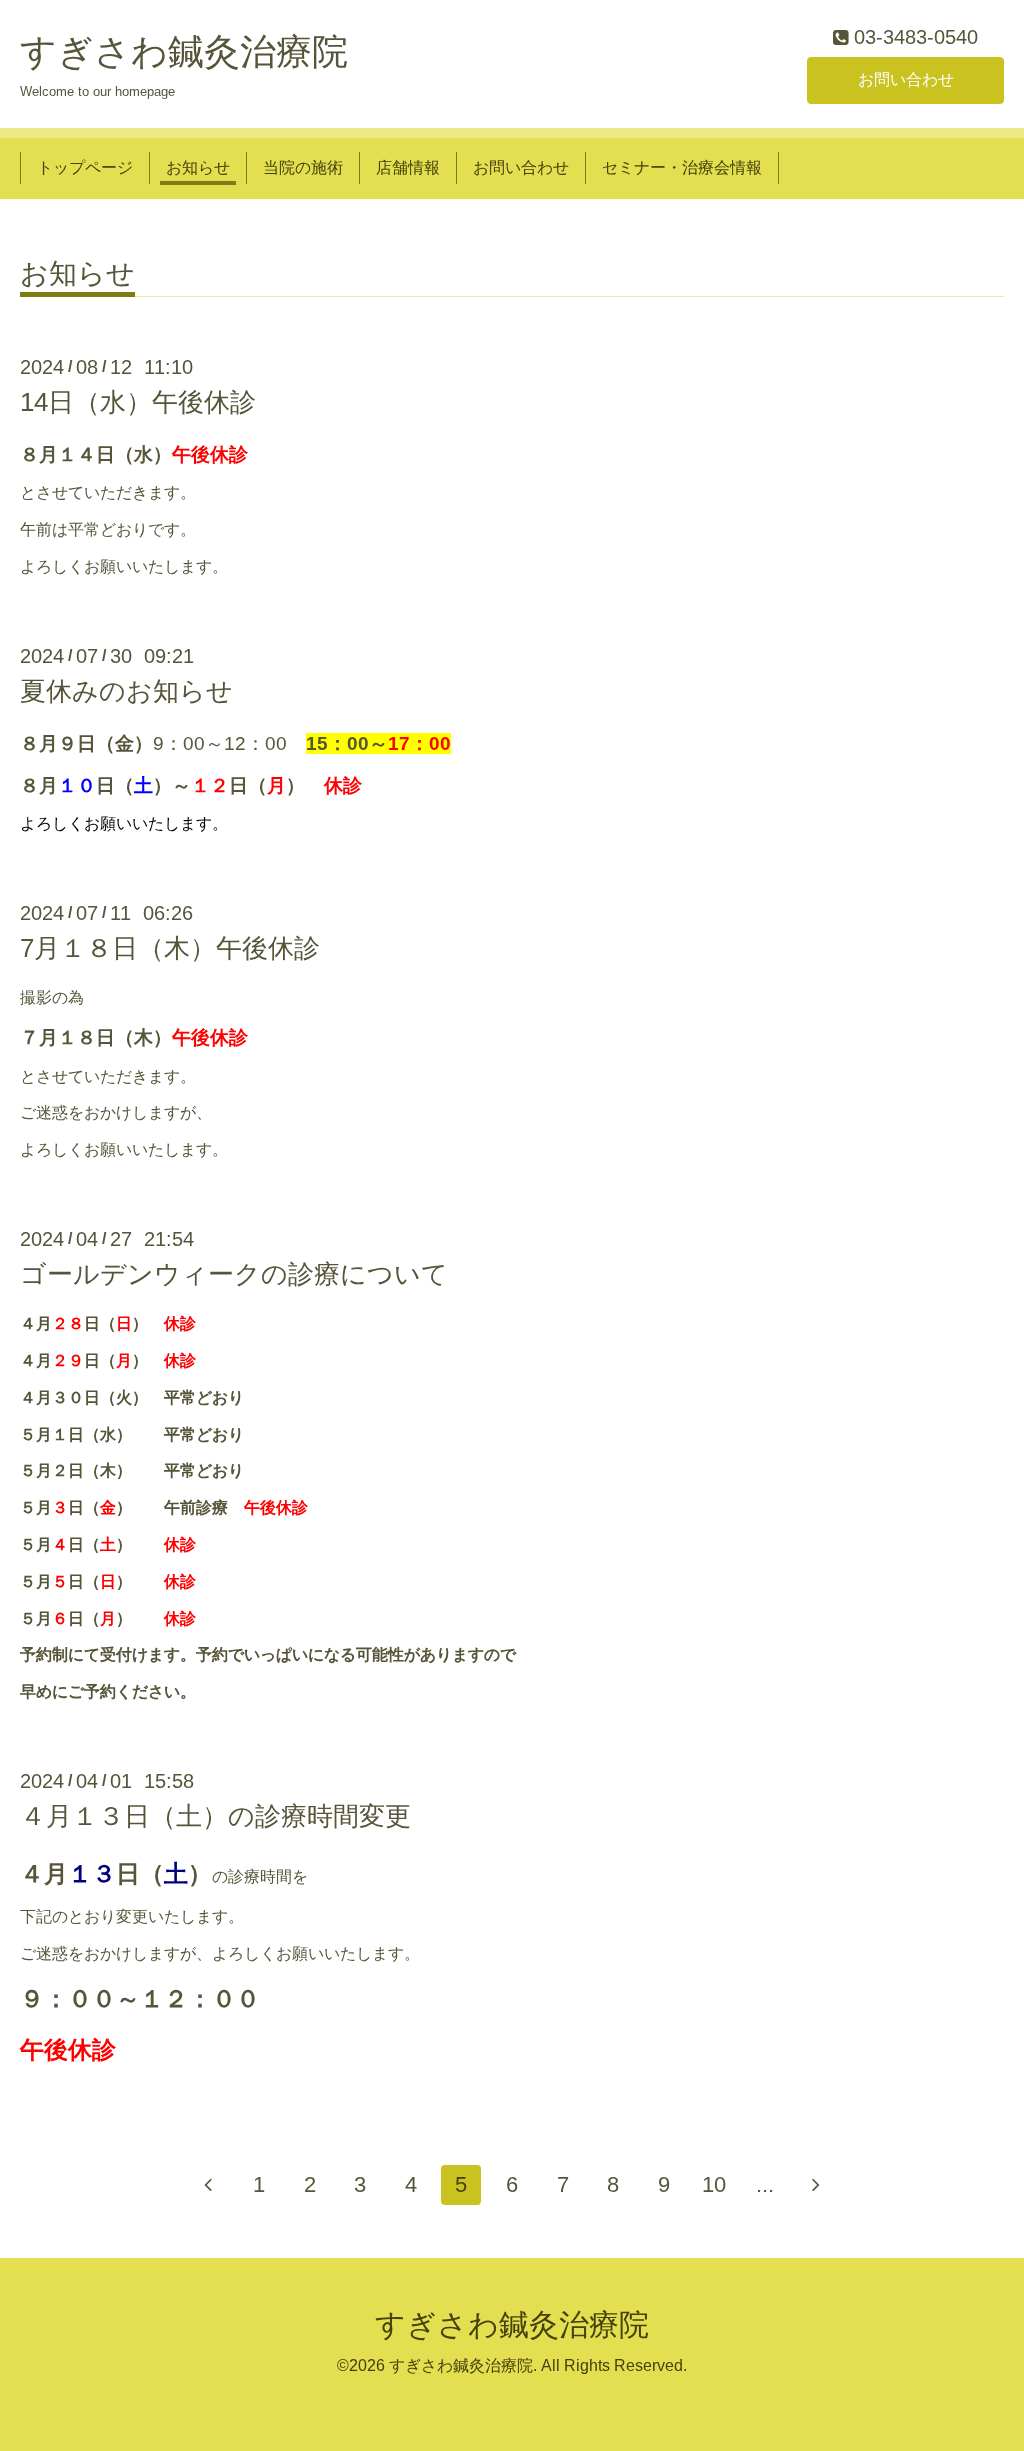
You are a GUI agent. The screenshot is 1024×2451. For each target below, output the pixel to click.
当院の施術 (303, 167)
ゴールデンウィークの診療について (234, 1274)
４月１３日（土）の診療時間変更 (215, 1816)
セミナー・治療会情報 (682, 167)
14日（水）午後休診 (138, 402)
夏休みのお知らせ (126, 691)
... (765, 2184)
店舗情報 (408, 167)
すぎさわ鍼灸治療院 (184, 51)
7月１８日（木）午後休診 (170, 948)
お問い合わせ (906, 79)
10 (714, 2184)
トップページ (85, 167)
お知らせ (198, 167)
